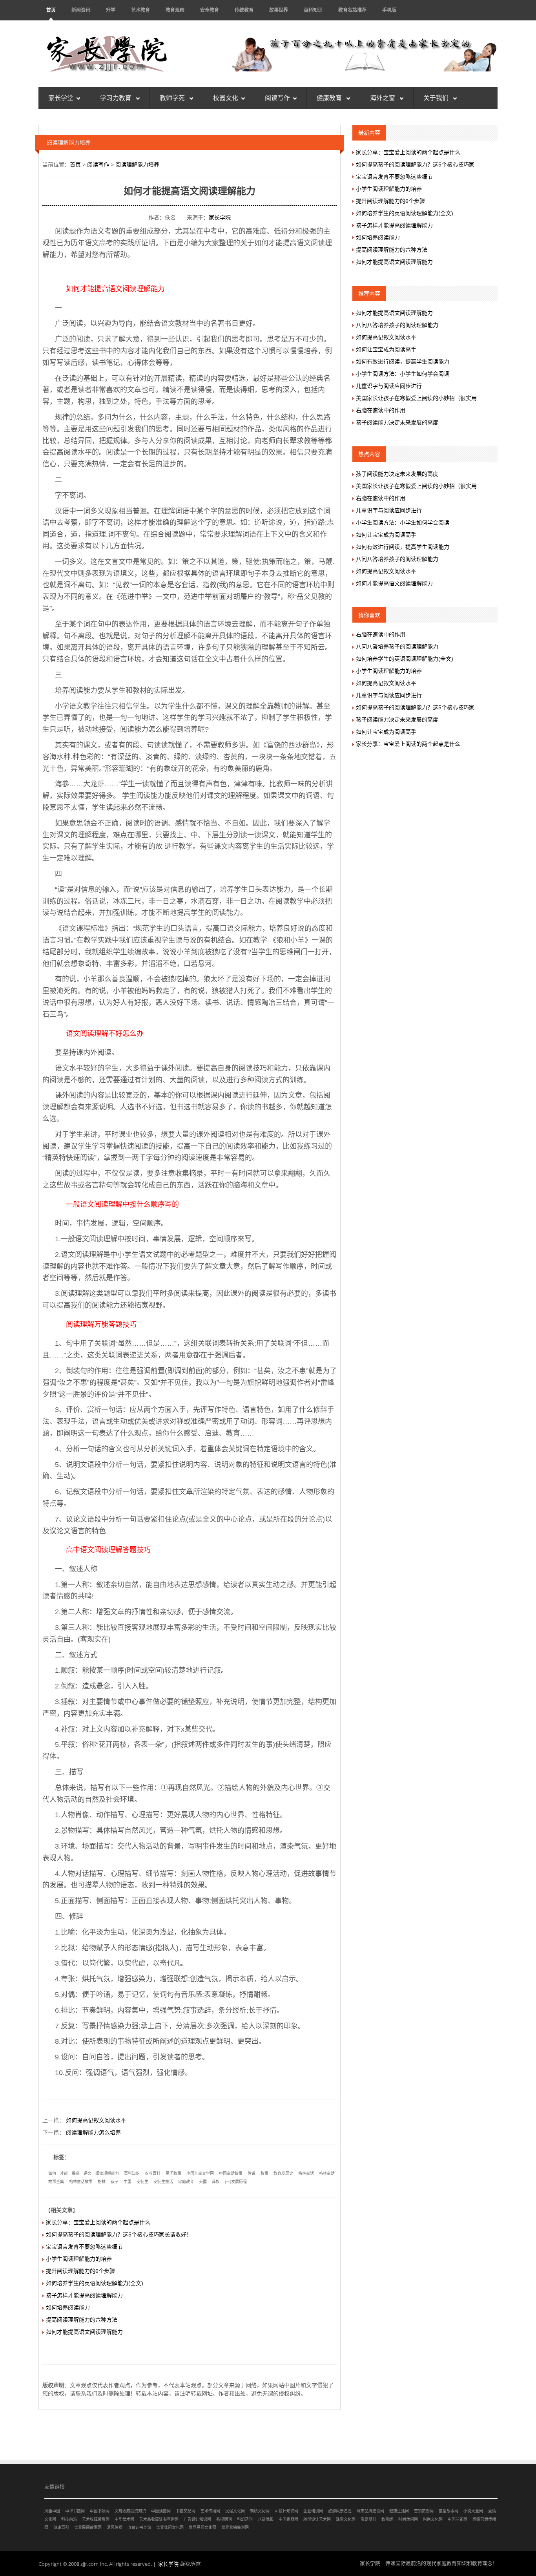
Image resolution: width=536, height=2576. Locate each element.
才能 (64, 2173)
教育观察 (175, 10)
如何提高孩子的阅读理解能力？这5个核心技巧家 (415, 164)
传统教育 (244, 10)
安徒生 (142, 2182)
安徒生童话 (163, 2182)
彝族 (216, 2182)
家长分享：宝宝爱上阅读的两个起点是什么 (98, 2222)
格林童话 (306, 2173)
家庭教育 (186, 2182)
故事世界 (279, 10)
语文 (88, 2173)
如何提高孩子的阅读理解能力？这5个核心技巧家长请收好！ (119, 2234)
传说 (252, 2173)
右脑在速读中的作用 (381, 410)
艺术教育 (140, 10)
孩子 (115, 2182)
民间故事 (173, 2173)
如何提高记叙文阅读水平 (96, 2120)
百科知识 (313, 10)
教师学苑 (173, 98)
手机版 (389, 10)
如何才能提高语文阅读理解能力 (84, 2332)
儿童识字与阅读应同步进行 (389, 386)
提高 (76, 2173)
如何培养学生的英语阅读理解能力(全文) (95, 2283)
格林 (102, 2182)
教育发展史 (283, 2173)
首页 (51, 10)
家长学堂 (61, 98)
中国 (128, 2182)
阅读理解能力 (107, 2173)
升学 (111, 10)
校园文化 (226, 98)
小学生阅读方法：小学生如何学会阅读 (403, 374)
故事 (264, 2173)
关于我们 (437, 98)
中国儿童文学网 (200, 2173)
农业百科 (153, 2173)
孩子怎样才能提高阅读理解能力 (84, 2295)
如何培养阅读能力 (68, 2307)
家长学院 (220, 217)
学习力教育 (117, 98)
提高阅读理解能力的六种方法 (82, 2320)
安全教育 (210, 10)
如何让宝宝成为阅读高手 (386, 349)
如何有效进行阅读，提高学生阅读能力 (403, 362)
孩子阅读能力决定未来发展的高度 (397, 422)
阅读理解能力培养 (137, 164)
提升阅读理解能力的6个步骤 (80, 2271)
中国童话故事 (231, 2173)
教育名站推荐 (352, 10)
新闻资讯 (81, 10)
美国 (203, 2182)
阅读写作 (277, 98)
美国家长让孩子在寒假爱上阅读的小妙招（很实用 (416, 398)
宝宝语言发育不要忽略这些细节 (84, 2247)
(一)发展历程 (236, 2182)
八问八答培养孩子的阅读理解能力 (397, 325)
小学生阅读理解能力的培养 (79, 2259)
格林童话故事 (81, 2182)
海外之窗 (383, 98)
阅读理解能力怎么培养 (93, 2132)
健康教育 (330, 98)
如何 (52, 2173)
